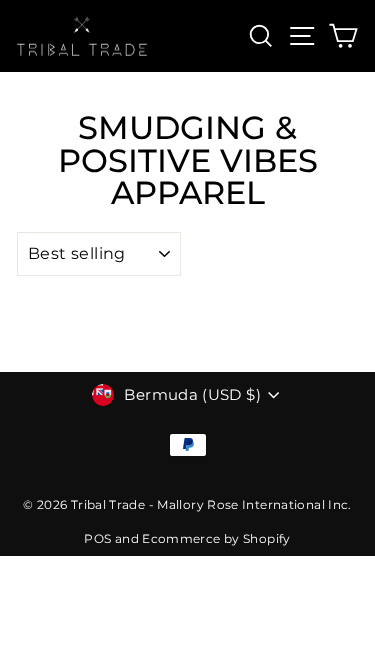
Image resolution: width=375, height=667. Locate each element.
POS (97, 538)
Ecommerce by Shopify (216, 538)
